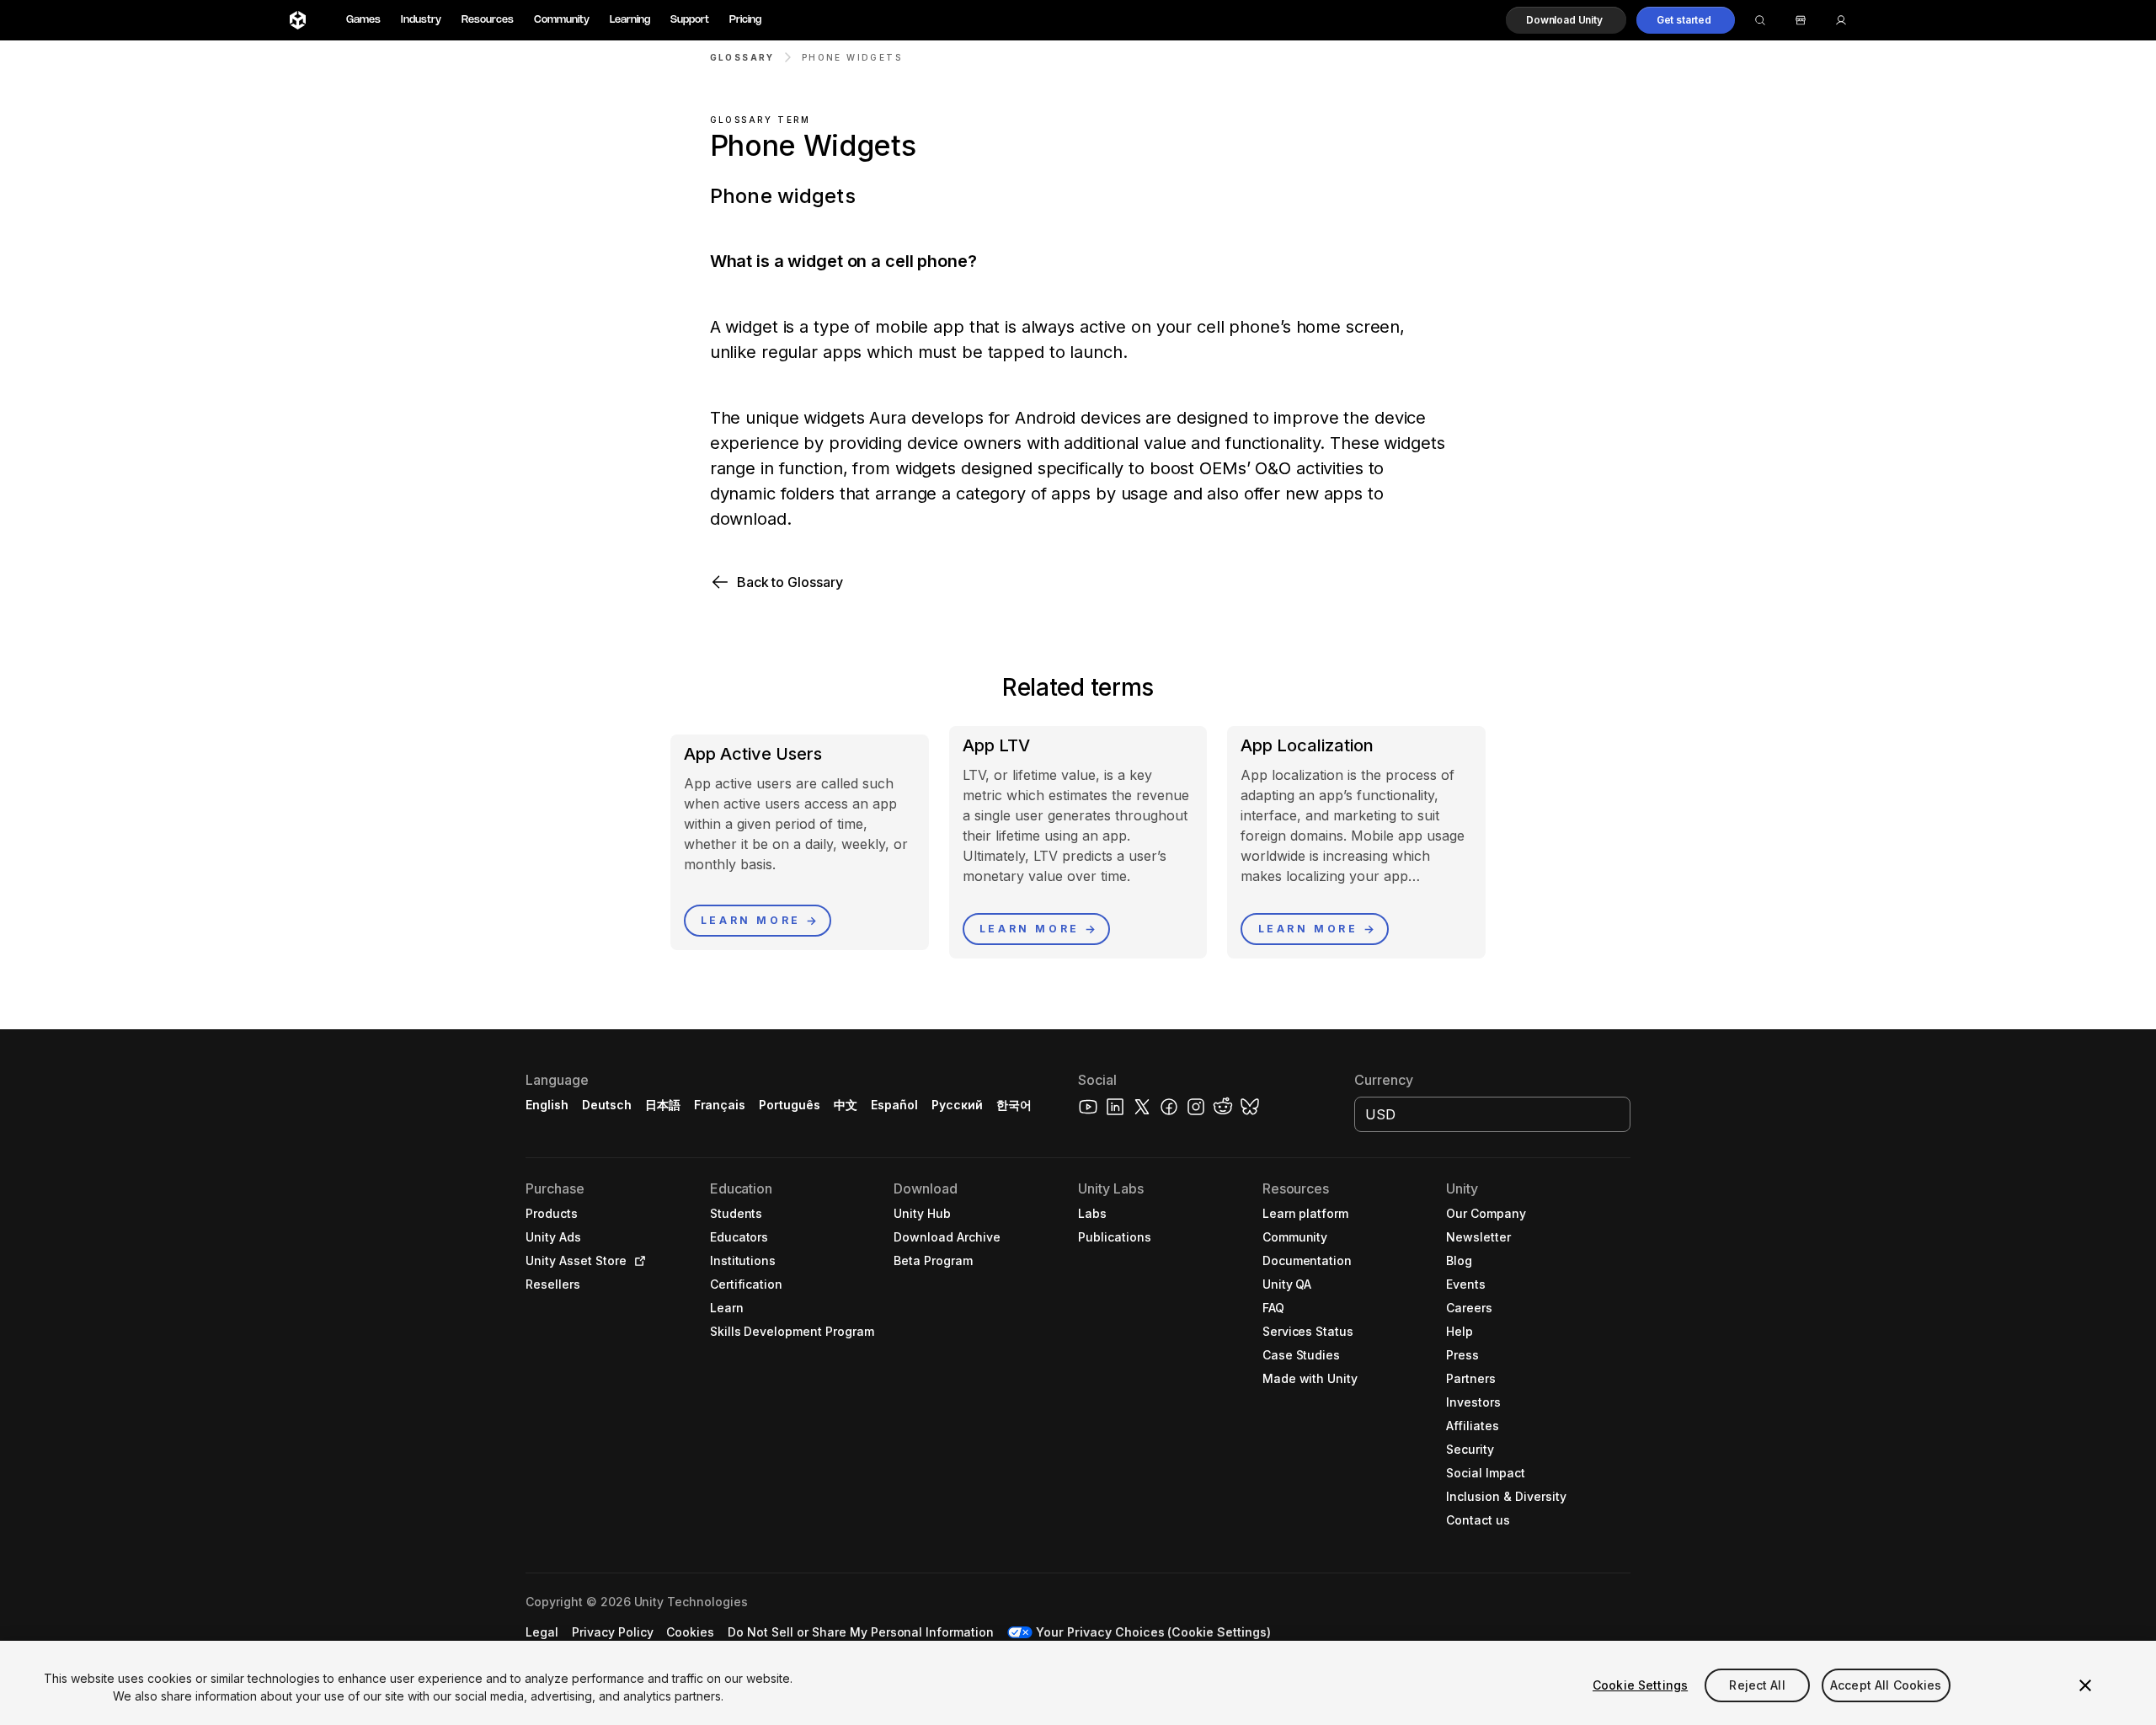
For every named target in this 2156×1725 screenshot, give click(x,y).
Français (720, 1105)
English (547, 1105)
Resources (488, 20)
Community (562, 20)
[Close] (2085, 1685)
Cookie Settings (1640, 1685)
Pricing (745, 20)
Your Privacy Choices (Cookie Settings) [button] (1153, 1632)
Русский (957, 1105)
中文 (846, 1105)
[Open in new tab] (637, 1261)
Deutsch (607, 1105)
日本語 (663, 1105)
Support (690, 20)
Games (363, 20)
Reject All (1757, 1685)
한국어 (1014, 1105)
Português (790, 1105)
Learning (630, 20)
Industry (421, 20)
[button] (1566, 20)
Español (894, 1105)
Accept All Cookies (1886, 1685)
